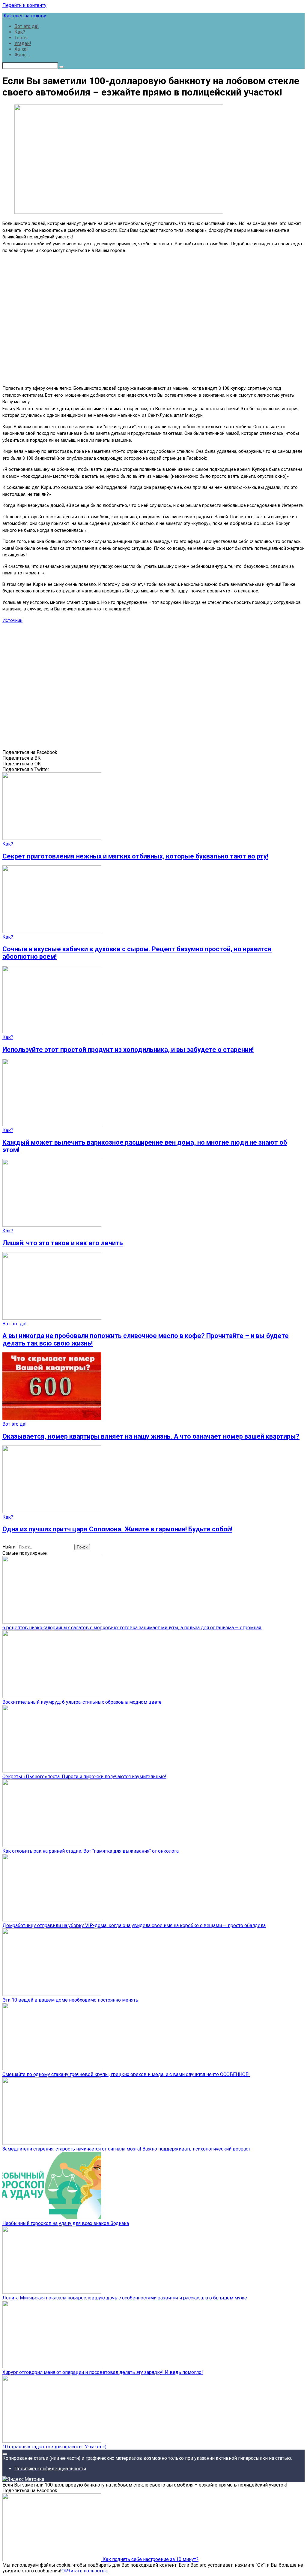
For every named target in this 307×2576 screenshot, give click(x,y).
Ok (64, 2571)
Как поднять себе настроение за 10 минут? (150, 2559)
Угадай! (23, 43)
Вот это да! (27, 26)
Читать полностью (88, 2571)
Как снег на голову (24, 16)
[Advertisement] (153, 319)
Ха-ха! (21, 49)
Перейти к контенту (24, 5)
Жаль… (22, 55)
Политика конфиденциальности (50, 2469)
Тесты (21, 38)
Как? (20, 32)
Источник (12, 620)
